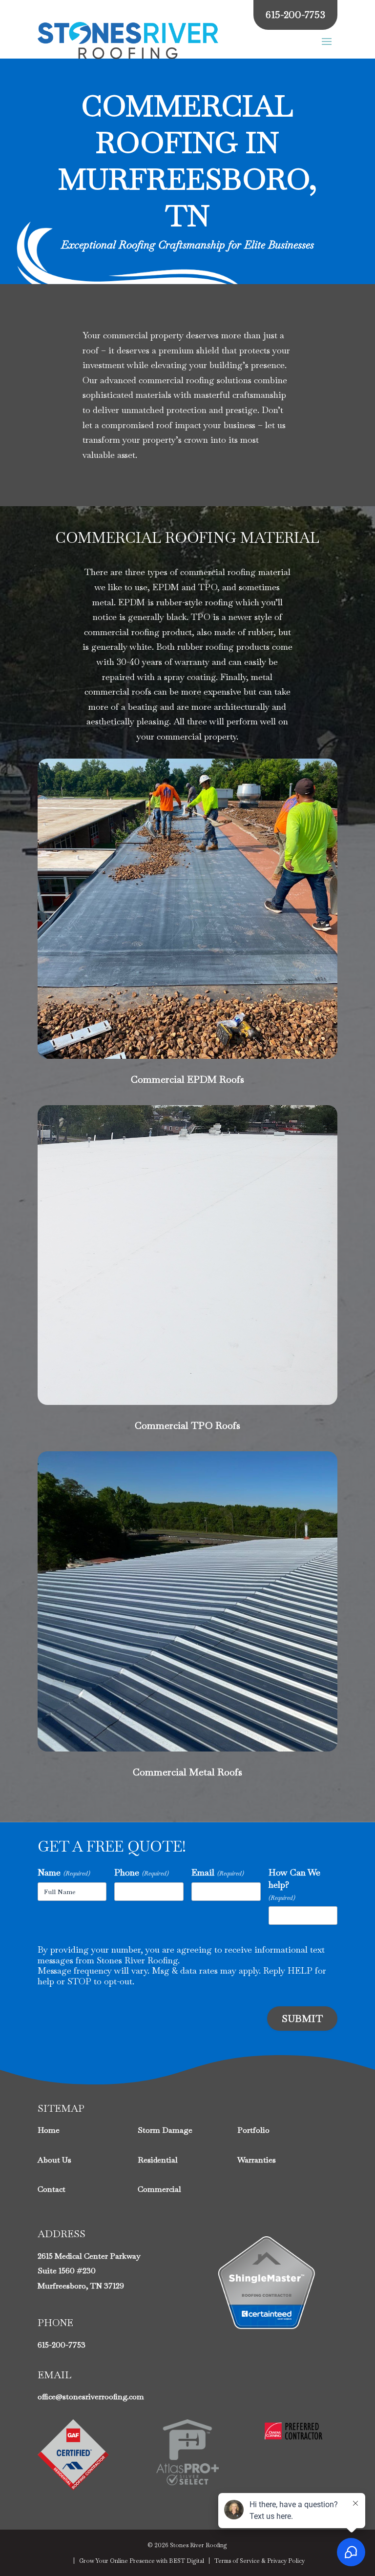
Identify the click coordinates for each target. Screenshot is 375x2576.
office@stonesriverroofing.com (91, 2397)
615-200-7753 (62, 2345)
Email (218, 1872)
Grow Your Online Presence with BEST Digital (142, 2561)
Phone (141, 1872)
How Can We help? (294, 1884)
